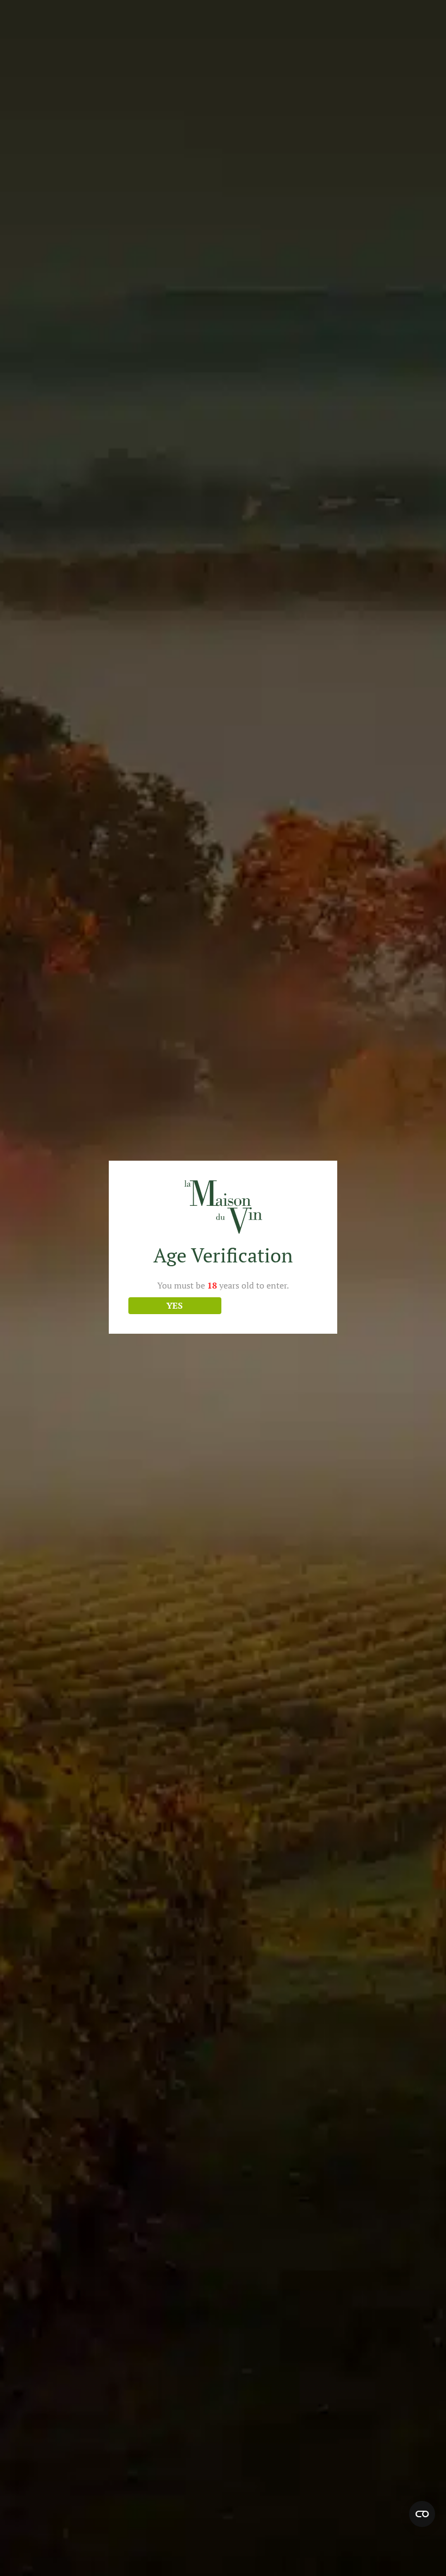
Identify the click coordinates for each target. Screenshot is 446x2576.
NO (271, 1305)
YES (175, 1305)
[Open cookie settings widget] (422, 2514)
